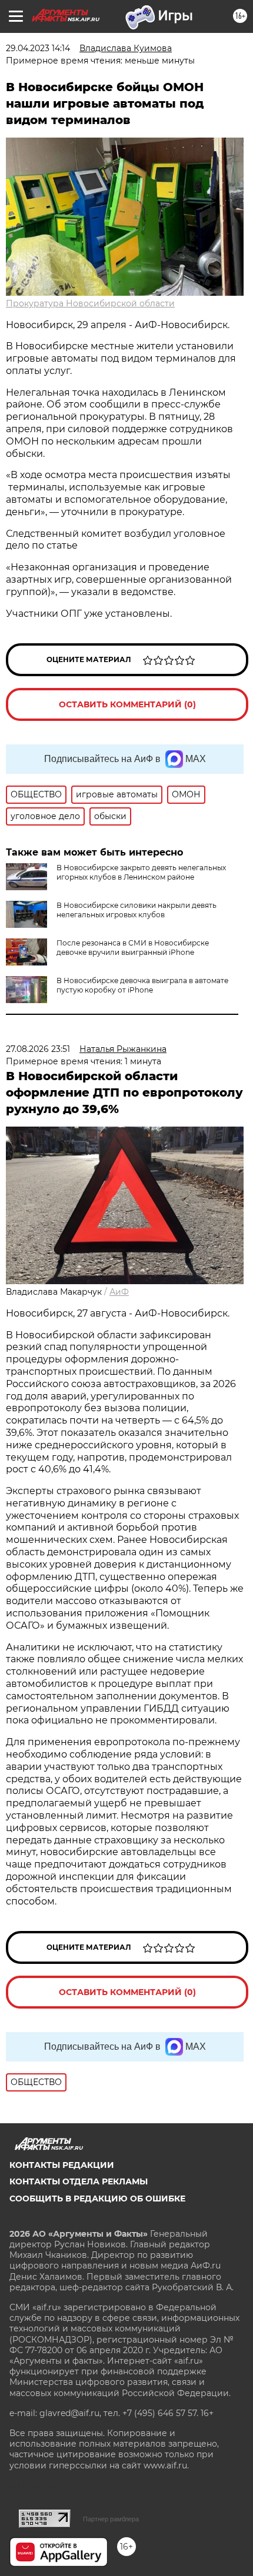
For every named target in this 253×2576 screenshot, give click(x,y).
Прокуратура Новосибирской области (90, 303)
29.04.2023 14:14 (38, 48)
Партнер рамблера (111, 2519)
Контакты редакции (62, 2165)
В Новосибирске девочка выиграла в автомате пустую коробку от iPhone (142, 985)
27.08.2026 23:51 (38, 1049)
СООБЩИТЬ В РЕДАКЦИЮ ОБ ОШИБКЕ (97, 2199)
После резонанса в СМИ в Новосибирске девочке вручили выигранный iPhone (133, 948)
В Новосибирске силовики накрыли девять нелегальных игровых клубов (137, 910)
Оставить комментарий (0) (127, 704)
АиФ (119, 1292)
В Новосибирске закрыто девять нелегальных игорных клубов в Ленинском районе (141, 872)
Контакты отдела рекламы (79, 2181)
